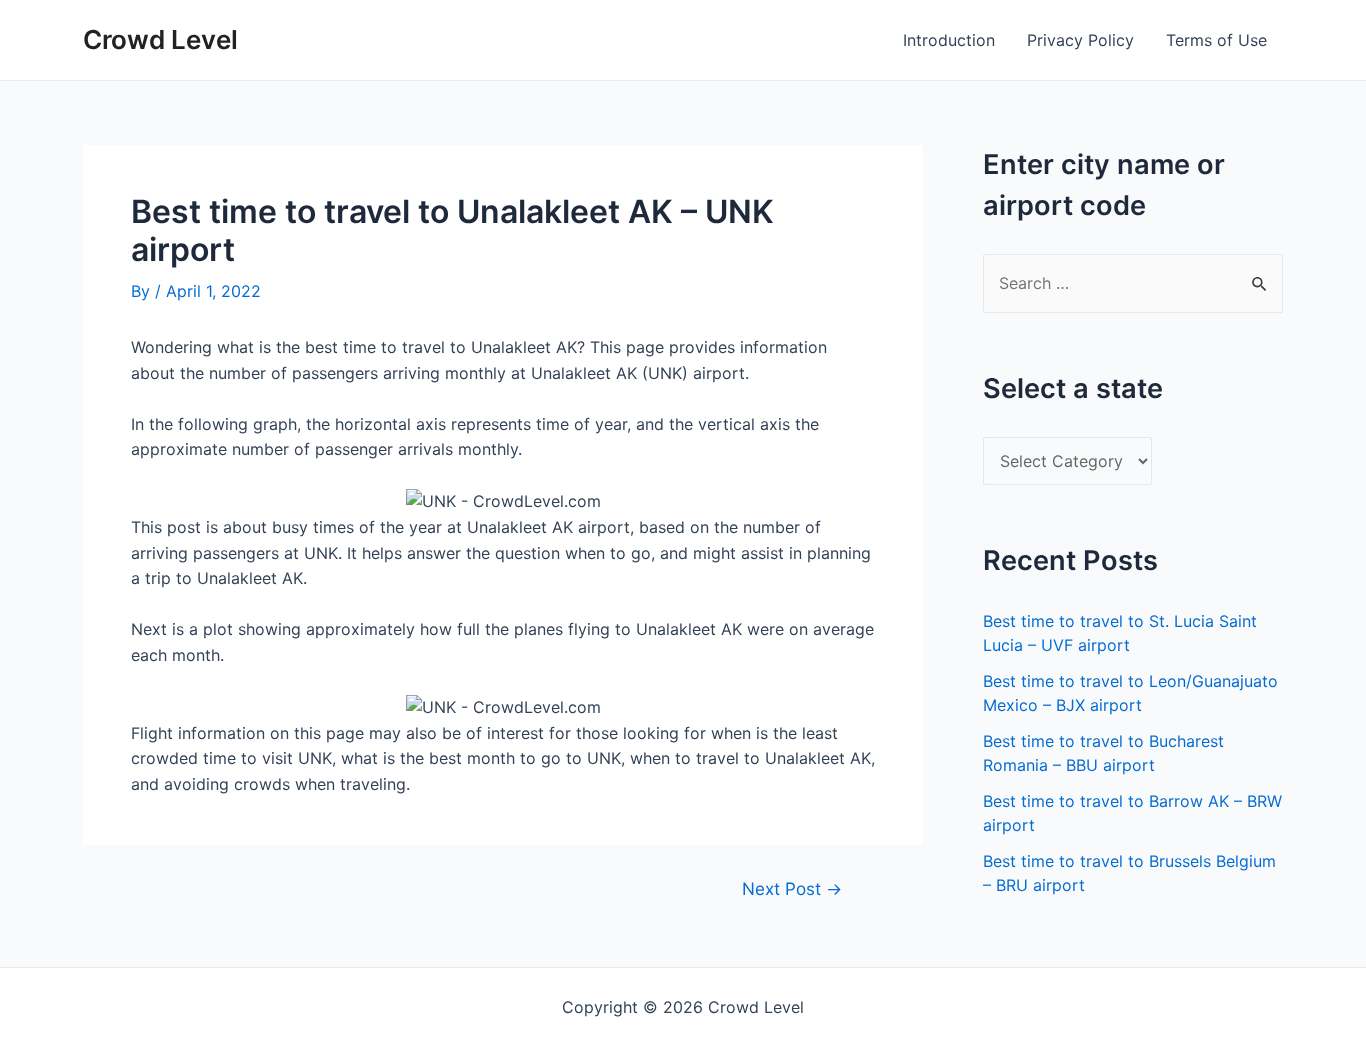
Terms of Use (1216, 40)
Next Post (792, 888)
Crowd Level (160, 39)
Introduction (949, 40)
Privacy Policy (1080, 40)
